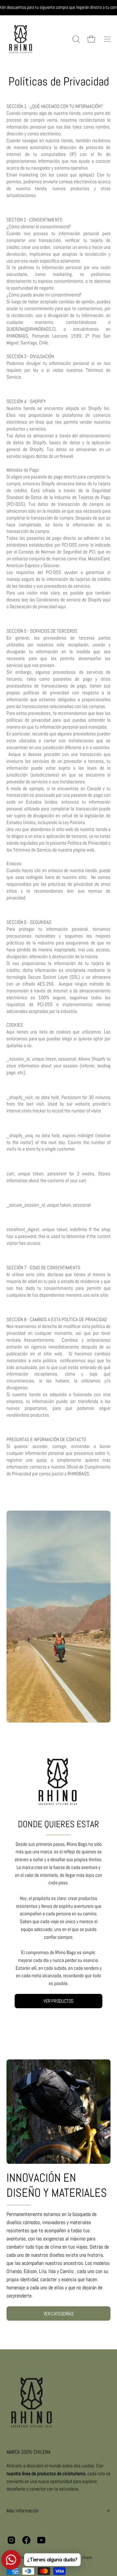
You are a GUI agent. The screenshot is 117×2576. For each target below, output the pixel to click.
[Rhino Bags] (21, 39)
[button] (75, 39)
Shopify (87, 2557)
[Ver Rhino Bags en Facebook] (26, 2540)
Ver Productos (58, 2001)
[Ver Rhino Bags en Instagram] (11, 2540)
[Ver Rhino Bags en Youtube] (41, 2540)
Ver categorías (59, 2314)
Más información (23, 2511)
